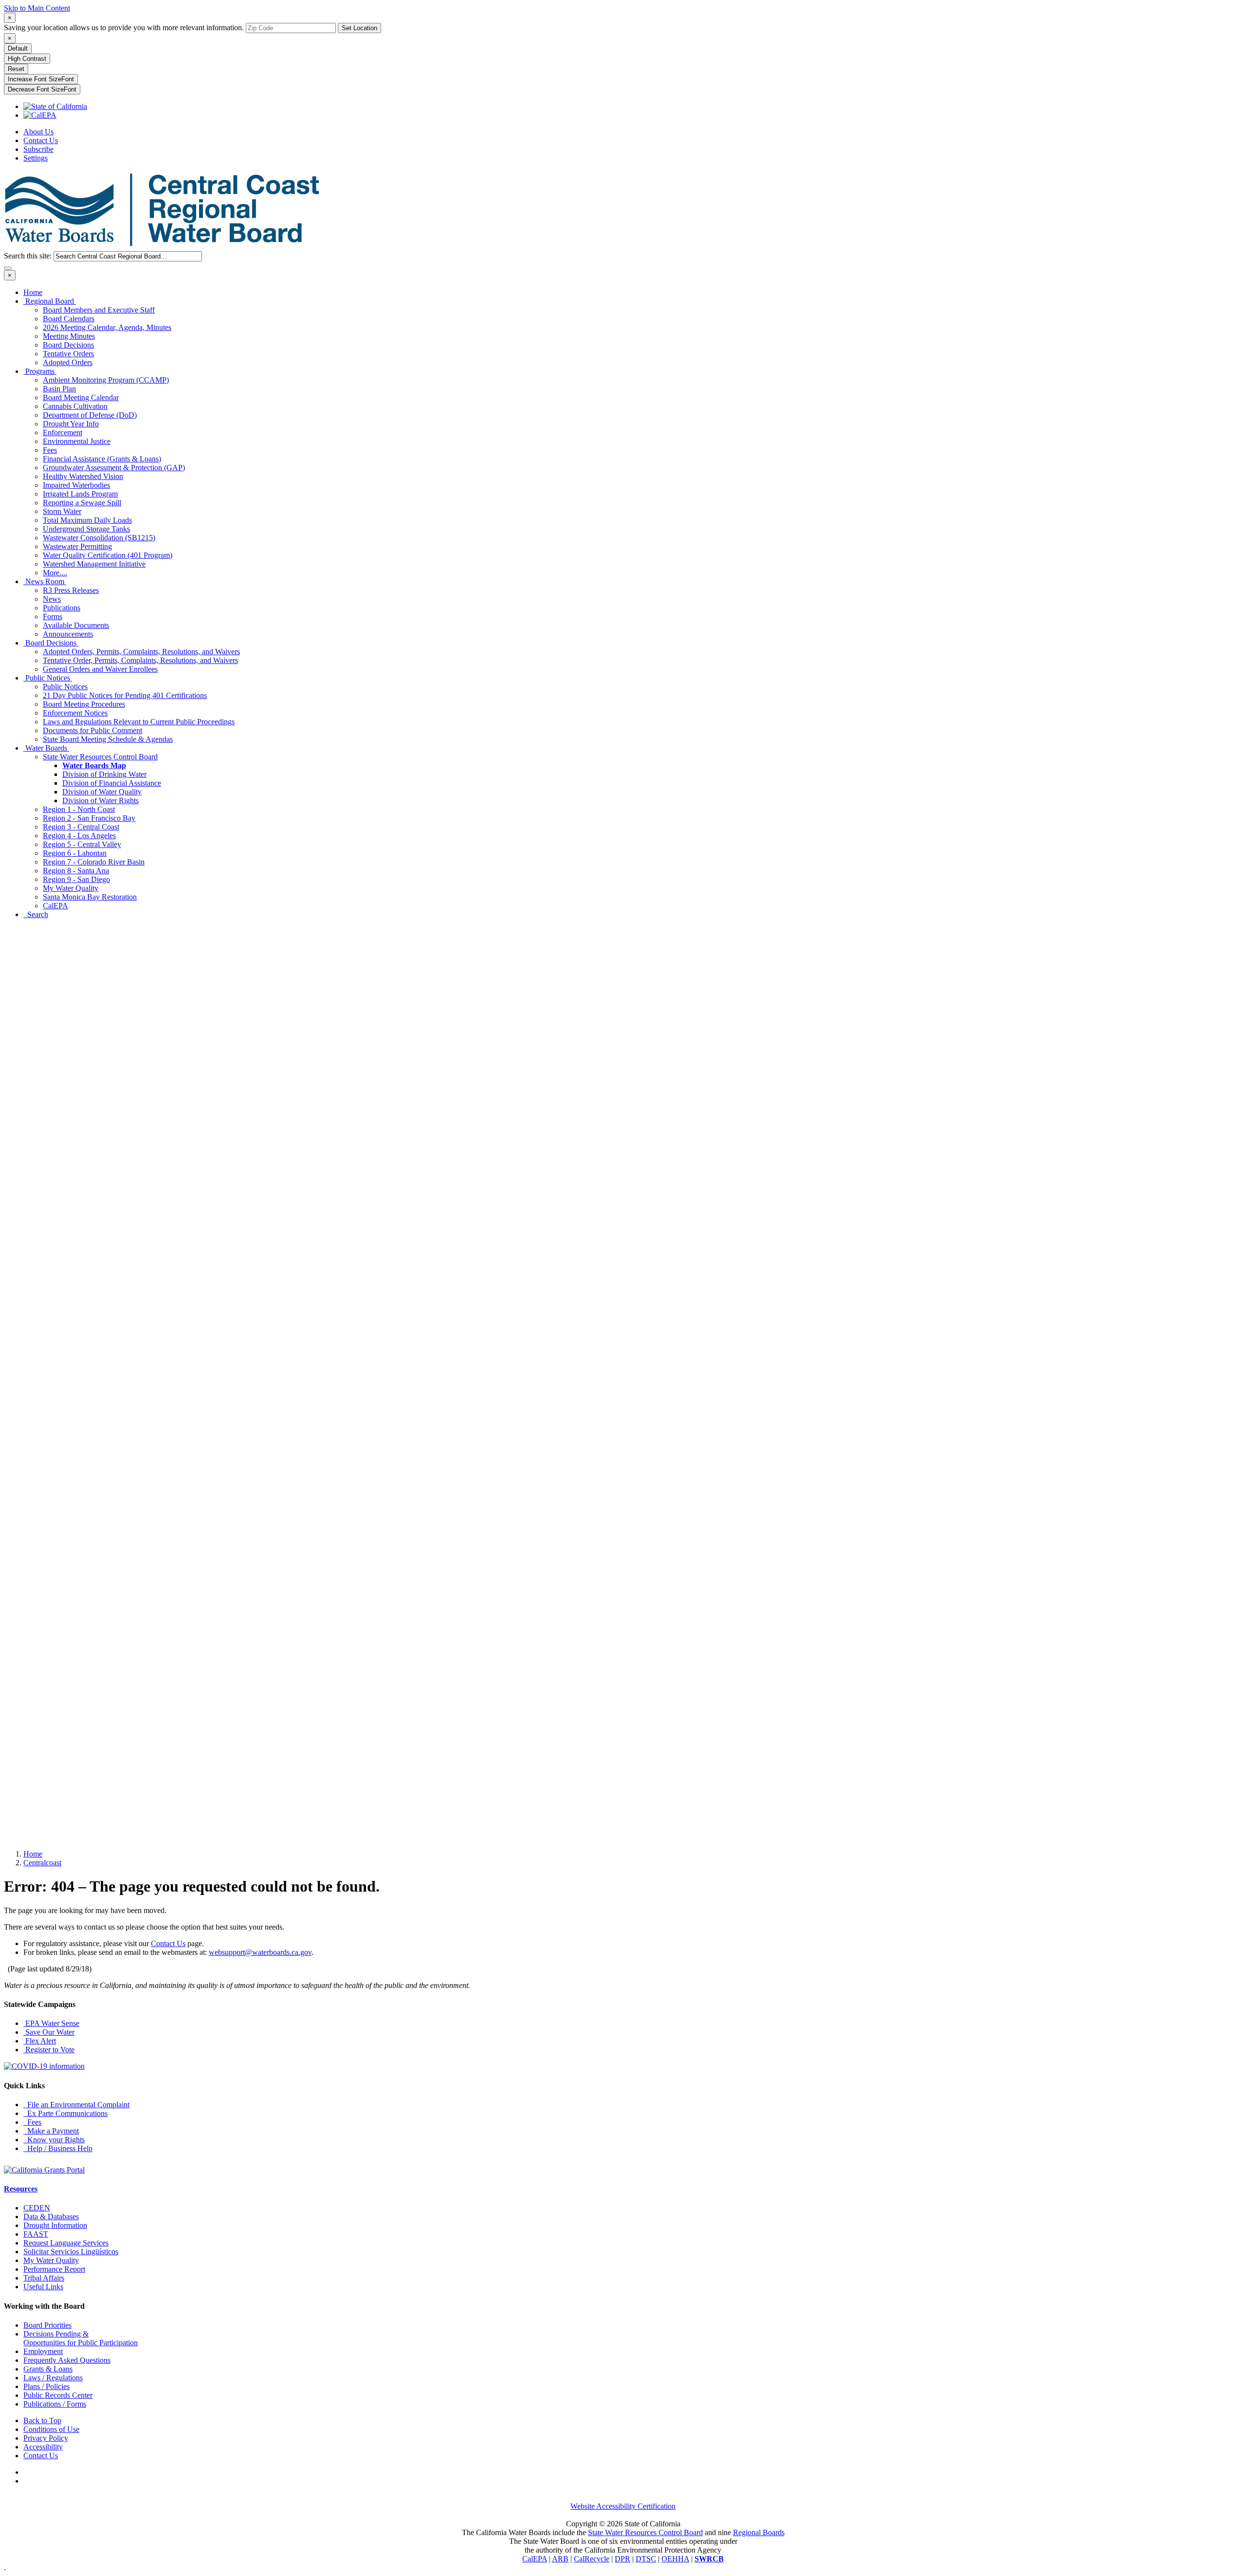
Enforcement (63, 432)
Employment (43, 2351)
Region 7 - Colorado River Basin (94, 862)
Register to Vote (49, 2050)
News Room (45, 581)
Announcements (68, 634)
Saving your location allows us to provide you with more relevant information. (124, 28)
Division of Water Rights (101, 800)
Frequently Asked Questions (67, 2360)
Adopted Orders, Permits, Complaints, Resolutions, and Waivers (141, 652)
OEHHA (675, 2559)
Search (36, 914)
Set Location (359, 28)
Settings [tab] (36, 158)
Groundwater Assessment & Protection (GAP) (114, 468)
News (52, 599)
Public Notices (48, 678)
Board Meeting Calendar (81, 397)
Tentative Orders (68, 354)
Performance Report (54, 2269)
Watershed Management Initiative (94, 564)
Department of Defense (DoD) (90, 415)
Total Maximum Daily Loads (87, 520)
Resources (21, 2189)
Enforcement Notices (75, 713)
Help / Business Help (58, 2148)
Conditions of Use (51, 2429)
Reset (16, 69)
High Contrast (27, 59)
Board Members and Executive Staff (99, 310)
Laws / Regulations (53, 2378)
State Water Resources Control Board (100, 757)
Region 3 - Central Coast (81, 827)
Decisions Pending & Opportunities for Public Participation (81, 2338)
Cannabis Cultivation (75, 406)
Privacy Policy (46, 2438)
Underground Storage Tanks (86, 529)
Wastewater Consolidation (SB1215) (99, 538)
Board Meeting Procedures (84, 704)
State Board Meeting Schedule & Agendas (108, 739)
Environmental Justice (77, 441)
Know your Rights (54, 2140)
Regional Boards (759, 2532)
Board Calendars (69, 319)
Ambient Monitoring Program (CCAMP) (106, 380)
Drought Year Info (71, 424)
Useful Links (43, 2287)
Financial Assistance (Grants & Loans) (102, 459)
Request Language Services (66, 2243)
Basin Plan (59, 389)
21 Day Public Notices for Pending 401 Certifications (125, 695)
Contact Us (41, 140)
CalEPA (55, 906)
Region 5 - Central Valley (82, 844)
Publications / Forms (55, 2404)
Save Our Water (49, 2032)
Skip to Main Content (37, 8)
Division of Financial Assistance (112, 783)
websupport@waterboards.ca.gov (260, 1952)
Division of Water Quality (102, 792)
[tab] (10, 18)
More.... (55, 573)
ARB (560, 2559)
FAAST (36, 2234)
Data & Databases (51, 2217)
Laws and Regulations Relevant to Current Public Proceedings (139, 722)
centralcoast (42, 1863)
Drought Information (55, 2225)
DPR (623, 2559)
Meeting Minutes (69, 336)
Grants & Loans (48, 2369)
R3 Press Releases (71, 590)
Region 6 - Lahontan (75, 853)
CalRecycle (592, 2559)
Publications (62, 608)
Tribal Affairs (44, 2278)
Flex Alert (40, 2041)
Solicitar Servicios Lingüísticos (71, 2252)
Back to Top (42, 2420)
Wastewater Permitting (77, 546)
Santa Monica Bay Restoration (90, 897)
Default (18, 48)
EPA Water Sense (51, 2023)
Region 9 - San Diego (76, 879)
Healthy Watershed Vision (83, 476)
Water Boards (46, 748)
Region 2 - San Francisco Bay (89, 818)
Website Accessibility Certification (623, 2506)
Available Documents (76, 625)
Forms (53, 616)
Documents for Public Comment (92, 730)
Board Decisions (68, 345)
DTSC (646, 2559)
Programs (40, 371)
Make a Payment (51, 2131)
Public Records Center (58, 2395)
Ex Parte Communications (65, 2113)
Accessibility (43, 2447)
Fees (50, 450)
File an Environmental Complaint (76, 2105)
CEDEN (37, 2208)
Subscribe (38, 149)
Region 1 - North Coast (79, 809)
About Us (38, 132)
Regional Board (50, 301)
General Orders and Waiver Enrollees (100, 669)
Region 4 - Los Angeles (79, 836)
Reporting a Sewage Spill (82, 503)
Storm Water (62, 511)
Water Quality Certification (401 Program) (108, 555)
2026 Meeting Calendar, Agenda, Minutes (107, 327)
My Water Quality (71, 888)
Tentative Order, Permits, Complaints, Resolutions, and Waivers (140, 660)
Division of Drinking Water (104, 774)
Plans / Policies (46, 2386)
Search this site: (29, 256)
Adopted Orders (68, 362)
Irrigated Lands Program (80, 494)
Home (33, 292)
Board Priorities (47, 2325)
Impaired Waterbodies (76, 485)
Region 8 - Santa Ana (76, 871)
